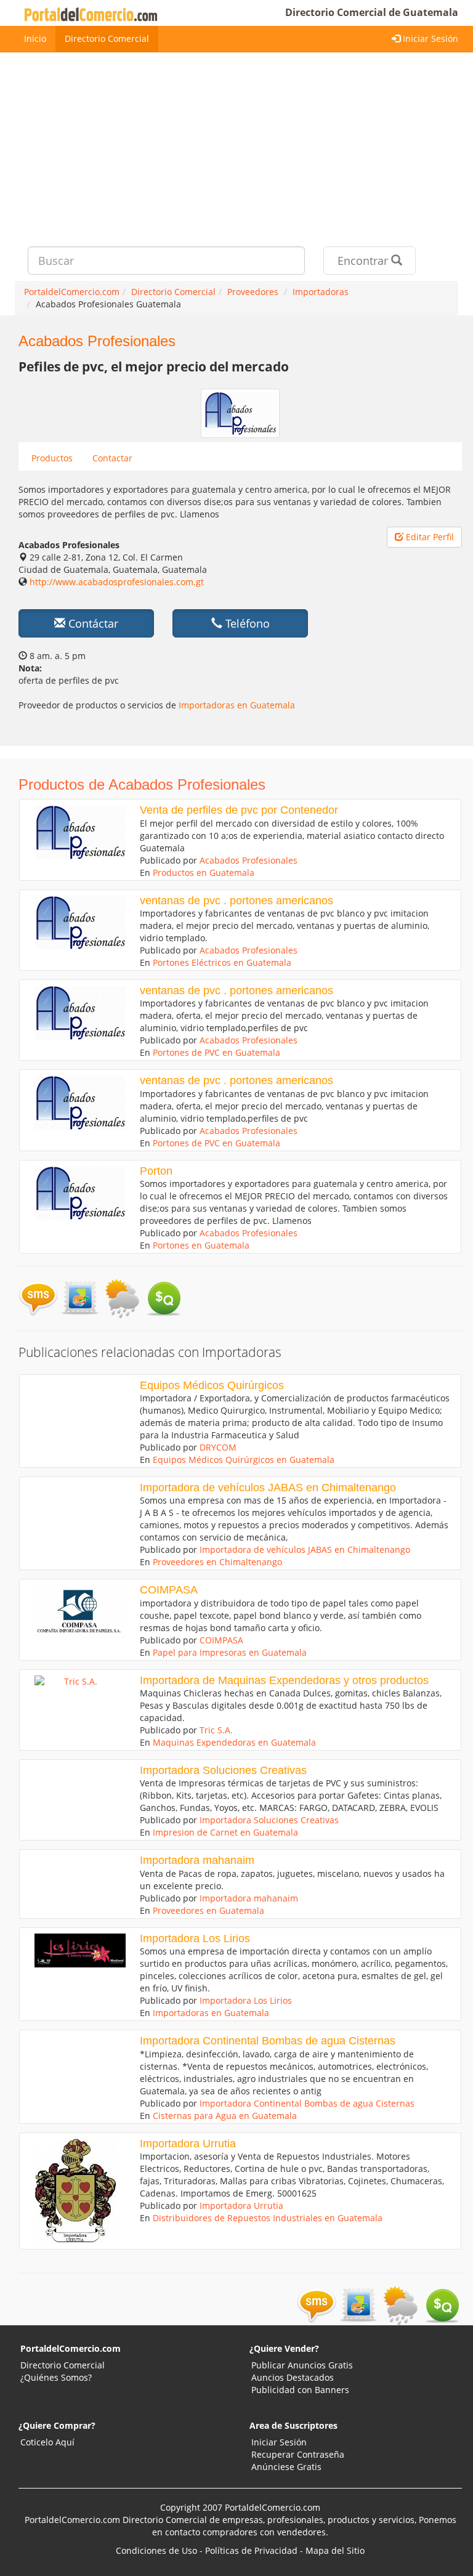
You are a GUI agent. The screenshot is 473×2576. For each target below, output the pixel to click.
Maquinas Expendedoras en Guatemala (234, 1742)
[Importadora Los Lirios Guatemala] (76, 1950)
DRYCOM (218, 1447)
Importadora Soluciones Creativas (223, 1770)
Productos (52, 458)
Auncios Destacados (293, 2377)
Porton (156, 1171)
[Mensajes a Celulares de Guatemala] (38, 1298)
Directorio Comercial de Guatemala (372, 12)
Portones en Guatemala (201, 1245)
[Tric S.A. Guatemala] (76, 1682)
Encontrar (364, 261)
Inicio (35, 38)
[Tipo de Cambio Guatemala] (164, 1298)
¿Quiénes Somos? (56, 2377)
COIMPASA (169, 1590)
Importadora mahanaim (197, 1860)
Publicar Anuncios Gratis (302, 2365)
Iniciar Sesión (429, 38)
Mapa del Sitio (335, 2550)
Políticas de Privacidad (251, 2550)
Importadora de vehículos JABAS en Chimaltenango (268, 1488)
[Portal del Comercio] (93, 13)
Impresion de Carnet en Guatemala (225, 1832)
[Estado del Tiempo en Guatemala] (122, 1298)
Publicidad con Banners (300, 2390)
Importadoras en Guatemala (237, 705)
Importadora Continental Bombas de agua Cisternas (268, 2041)
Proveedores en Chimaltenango (217, 1562)
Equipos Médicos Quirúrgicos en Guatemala (244, 1460)
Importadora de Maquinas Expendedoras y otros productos (284, 1680)
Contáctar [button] (92, 623)
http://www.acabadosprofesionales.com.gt (117, 582)
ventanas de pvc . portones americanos (236, 901)
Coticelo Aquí (47, 2442)
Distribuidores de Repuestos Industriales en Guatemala (268, 2218)
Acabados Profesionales (249, 860)
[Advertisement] (236, 145)
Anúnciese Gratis (286, 2467)
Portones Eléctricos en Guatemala (222, 962)
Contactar (112, 458)
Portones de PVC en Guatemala (216, 1052)
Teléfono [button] (246, 623)
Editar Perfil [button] (429, 537)
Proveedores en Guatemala (208, 1910)
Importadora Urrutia (188, 2144)
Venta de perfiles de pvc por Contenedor (239, 810)
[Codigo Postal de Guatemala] (80, 1298)
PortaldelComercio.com (71, 2348)
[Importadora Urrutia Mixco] (76, 2191)
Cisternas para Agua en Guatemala (225, 2116)
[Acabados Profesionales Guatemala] (76, 832)
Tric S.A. (216, 1730)
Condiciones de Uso (156, 2550)
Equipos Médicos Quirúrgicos (212, 1385)
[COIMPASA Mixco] (76, 1611)
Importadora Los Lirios (195, 1938)
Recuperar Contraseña (298, 2454)
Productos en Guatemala (204, 873)
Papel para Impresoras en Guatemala (230, 1652)
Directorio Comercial (107, 38)
